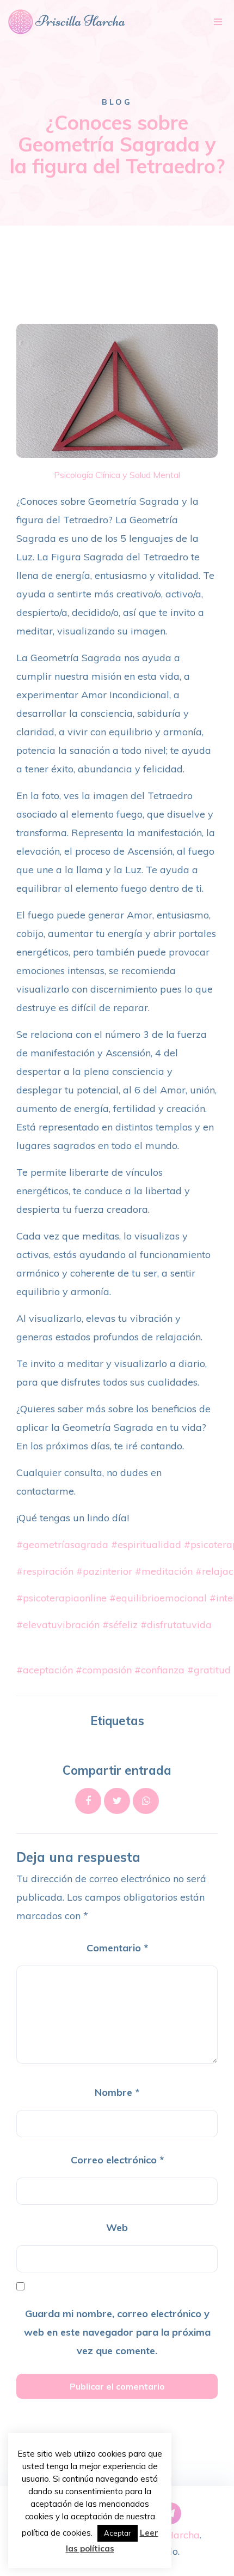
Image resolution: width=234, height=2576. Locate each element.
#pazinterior (104, 1571)
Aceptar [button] (118, 2533)
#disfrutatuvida (176, 1625)
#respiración (45, 1571)
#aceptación (45, 1670)
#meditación (164, 1571)
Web (117, 2227)
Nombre (117, 2092)
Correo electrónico (117, 2160)
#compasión (104, 1670)
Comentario (117, 1948)
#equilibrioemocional (158, 1598)
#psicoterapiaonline (61, 1598)
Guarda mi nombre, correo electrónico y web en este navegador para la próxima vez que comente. (117, 2332)
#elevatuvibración (58, 1625)
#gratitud (209, 1670)
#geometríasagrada (62, 1544)
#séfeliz (120, 1625)
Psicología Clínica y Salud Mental (117, 475)
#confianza (159, 1670)
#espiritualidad (146, 1544)
